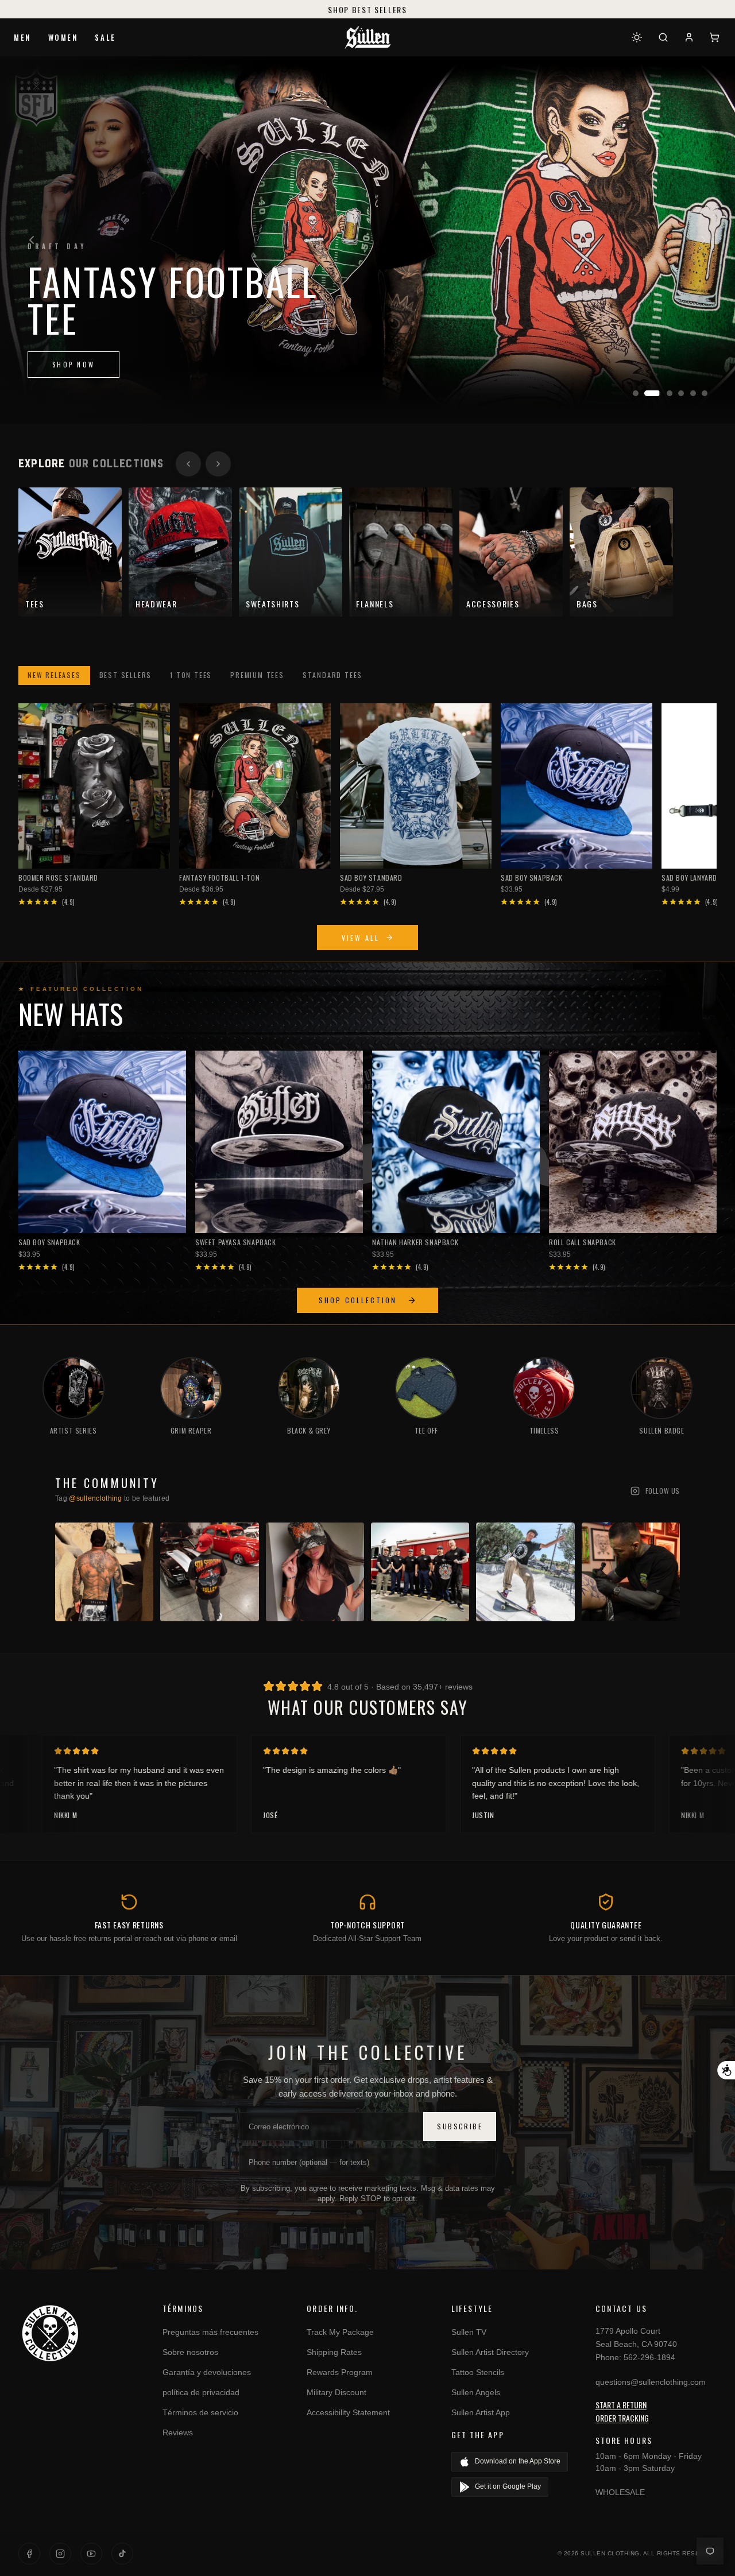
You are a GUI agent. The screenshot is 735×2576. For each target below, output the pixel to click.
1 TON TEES (191, 675)
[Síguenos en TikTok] (122, 2554)
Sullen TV (469, 2332)
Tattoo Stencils (478, 2372)
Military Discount (336, 2392)
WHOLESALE (620, 2492)
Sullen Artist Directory (490, 2352)
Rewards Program (340, 2372)
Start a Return (621, 2405)
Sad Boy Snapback (532, 878)
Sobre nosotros (190, 2352)
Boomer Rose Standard (58, 878)
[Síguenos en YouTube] (91, 2554)
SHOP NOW (73, 365)
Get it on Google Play (508, 2486)
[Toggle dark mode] (637, 37)
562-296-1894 (649, 2357)
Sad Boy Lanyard (689, 878)
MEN (23, 37)
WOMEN (63, 37)
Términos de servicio (200, 2412)
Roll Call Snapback (583, 1242)
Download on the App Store (518, 2461)
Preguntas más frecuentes (210, 2332)
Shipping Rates (334, 2352)
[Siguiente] (703, 240)
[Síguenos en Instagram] (60, 2554)
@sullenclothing (96, 1498)
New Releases (54, 675)
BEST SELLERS (126, 675)
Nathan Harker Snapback (415, 1242)
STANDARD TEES (332, 675)
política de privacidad (201, 2392)
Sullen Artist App (481, 2412)
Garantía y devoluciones (207, 2372)
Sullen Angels (476, 2392)
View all (361, 938)
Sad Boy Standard (371, 878)
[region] (367, 240)
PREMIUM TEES (257, 675)
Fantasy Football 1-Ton (219, 878)
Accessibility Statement (348, 2412)
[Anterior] (32, 240)
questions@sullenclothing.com (651, 2382)
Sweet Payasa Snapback (236, 1242)
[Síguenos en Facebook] (29, 2554)
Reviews (178, 2432)
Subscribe (460, 2126)
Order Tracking (622, 2418)
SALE (105, 37)
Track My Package (340, 2332)
